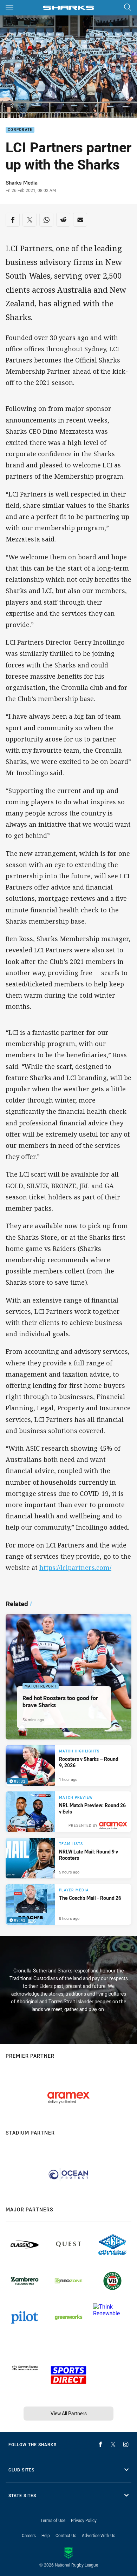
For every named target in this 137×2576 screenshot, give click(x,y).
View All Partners (69, 2413)
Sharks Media (22, 183)
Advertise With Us (99, 2535)
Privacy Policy (84, 2520)
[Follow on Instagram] (126, 2444)
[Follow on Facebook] (100, 2444)
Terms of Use (53, 2520)
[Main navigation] (9, 8)
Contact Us (66, 2535)
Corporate (20, 130)
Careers (29, 2535)
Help (46, 2535)
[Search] (128, 8)
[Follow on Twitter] (113, 2444)
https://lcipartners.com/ (75, 1567)
